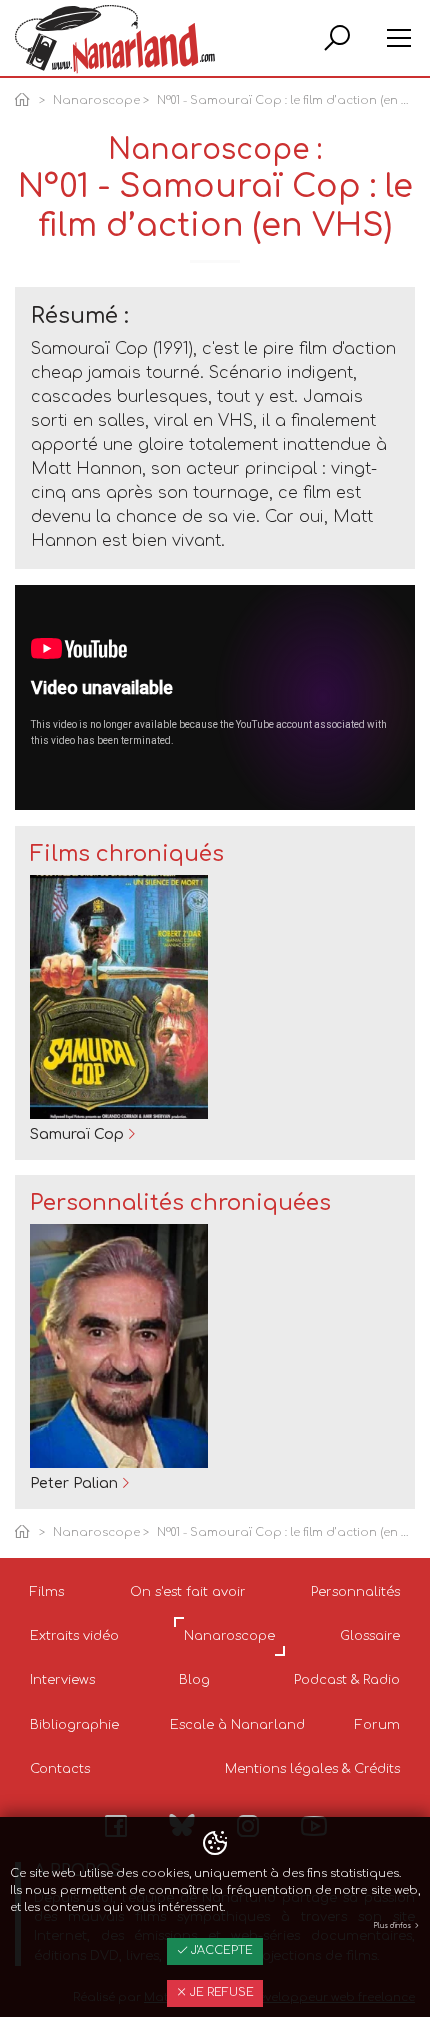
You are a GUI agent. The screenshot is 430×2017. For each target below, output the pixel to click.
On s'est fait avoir (188, 1592)
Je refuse (220, 1992)
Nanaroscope (96, 100)
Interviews (62, 1680)
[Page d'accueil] (26, 101)
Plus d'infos (393, 1926)
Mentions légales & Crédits (312, 1769)
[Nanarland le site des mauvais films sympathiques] (115, 39)
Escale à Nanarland (237, 1725)
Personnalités (355, 1592)
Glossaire (370, 1636)
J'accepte (220, 1950)
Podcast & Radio (347, 1680)
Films (47, 1592)
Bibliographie (74, 1725)
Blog (194, 1680)
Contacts (60, 1769)
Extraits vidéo (74, 1636)
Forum (377, 1725)
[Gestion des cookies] (215, 1844)
